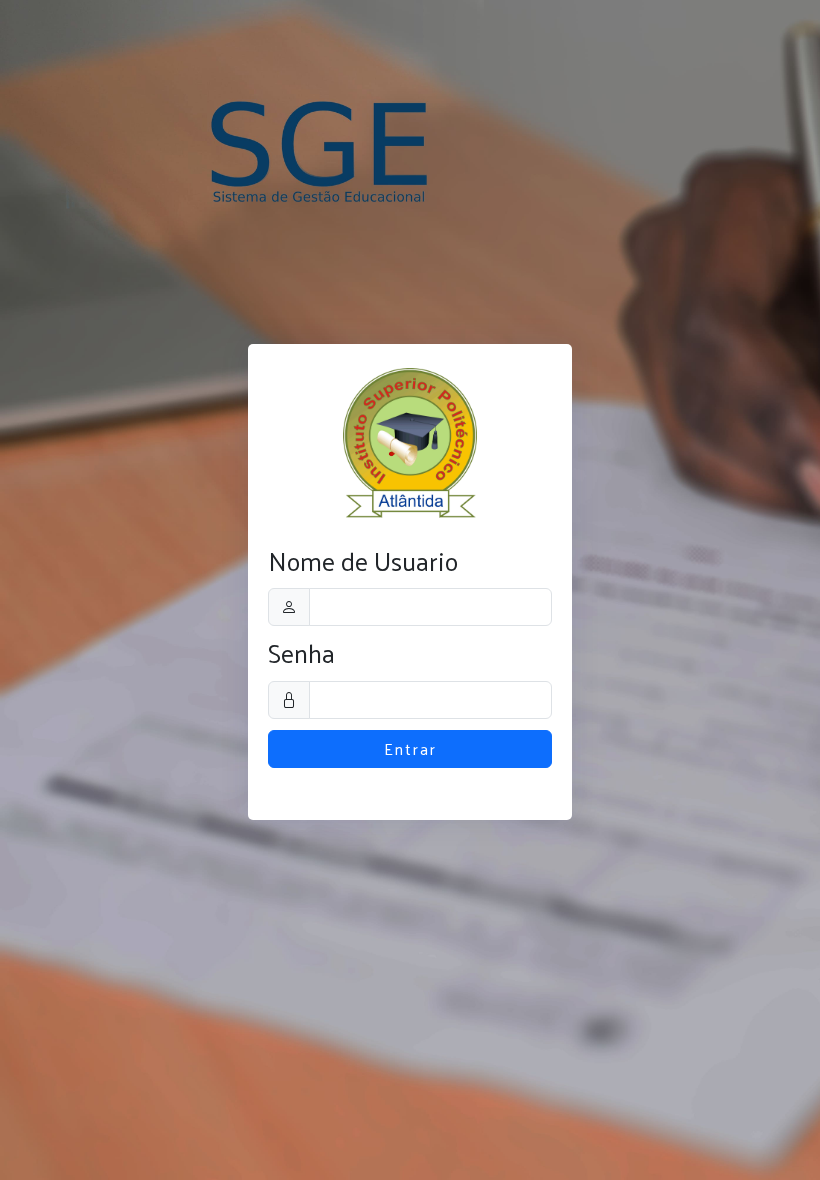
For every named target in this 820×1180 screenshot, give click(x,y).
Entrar (410, 748)
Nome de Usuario (363, 561)
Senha (301, 653)
